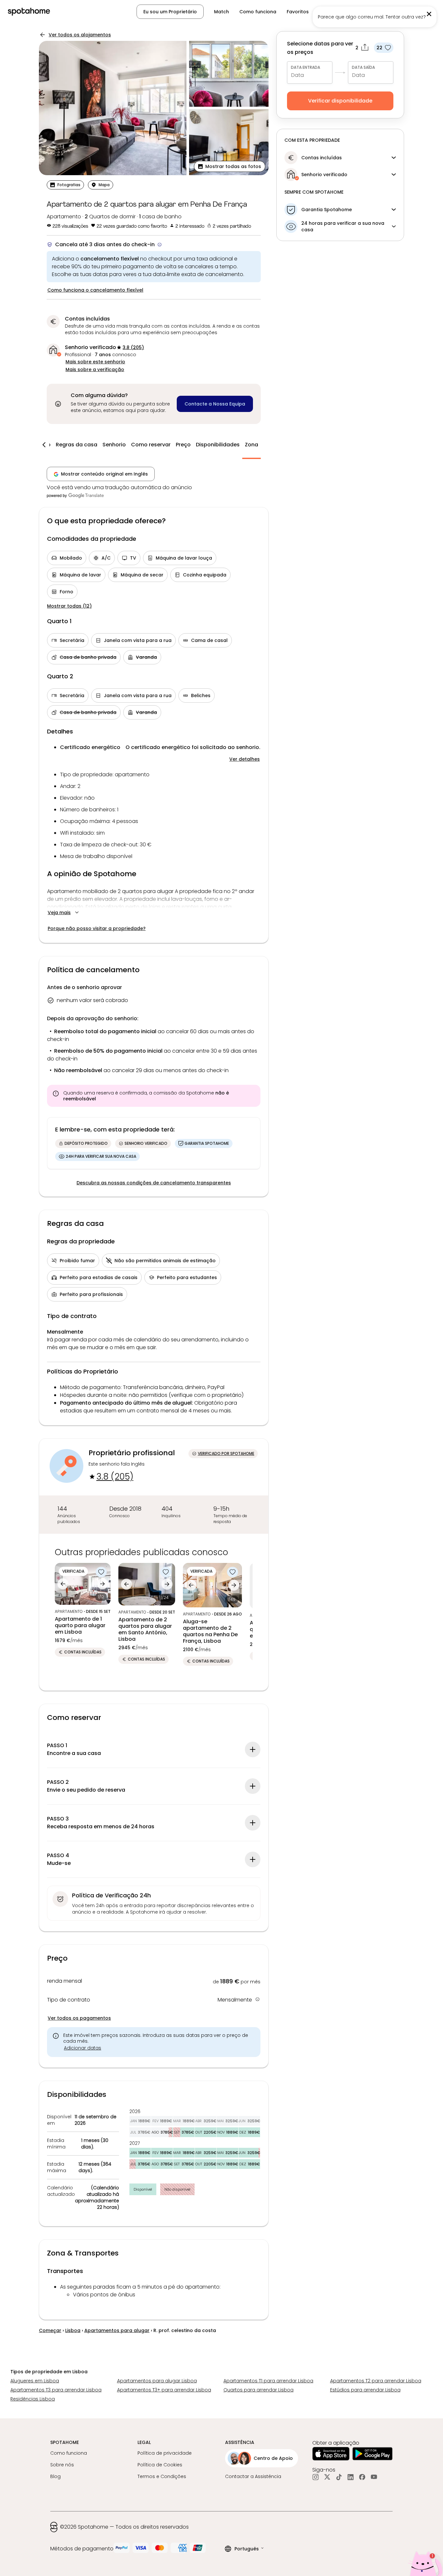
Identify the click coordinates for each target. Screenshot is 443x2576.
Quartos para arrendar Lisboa (258, 2390)
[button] (230, 166)
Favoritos (298, 12)
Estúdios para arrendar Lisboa (365, 2390)
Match (221, 12)
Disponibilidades (218, 445)
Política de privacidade (165, 2453)
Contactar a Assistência (253, 2476)
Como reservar (151, 445)
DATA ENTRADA (305, 67)
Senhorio (114, 445)
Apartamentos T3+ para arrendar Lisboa (164, 2390)
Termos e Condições (162, 2476)
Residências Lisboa (33, 2399)
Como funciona (258, 12)
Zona (251, 445)
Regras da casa (77, 445)
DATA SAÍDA (363, 67)
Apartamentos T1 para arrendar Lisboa (268, 2381)
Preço (183, 445)
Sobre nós (62, 2465)
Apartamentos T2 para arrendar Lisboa (376, 2381)
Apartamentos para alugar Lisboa (157, 2381)
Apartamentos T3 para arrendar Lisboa (56, 2390)
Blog (55, 2476)
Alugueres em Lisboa (35, 2381)
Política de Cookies (160, 2465)
